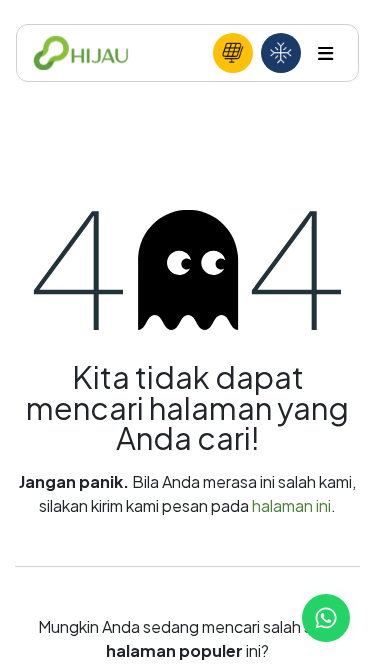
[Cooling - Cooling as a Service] (281, 53)
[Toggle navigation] (325, 53)
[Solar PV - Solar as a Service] (233, 53)
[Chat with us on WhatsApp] (326, 618)
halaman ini (291, 505)
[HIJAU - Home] (81, 53)
